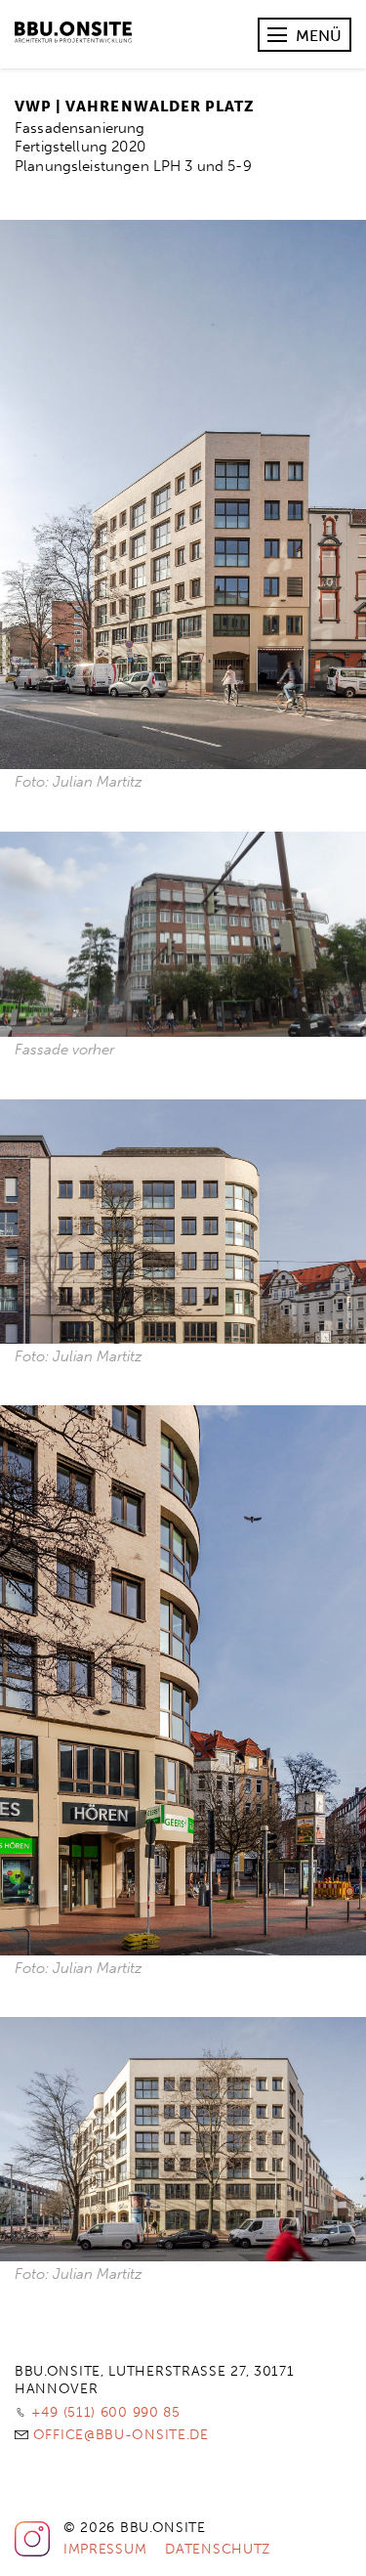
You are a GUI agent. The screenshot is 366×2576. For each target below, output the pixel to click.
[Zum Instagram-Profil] (32, 2553)
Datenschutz (218, 2549)
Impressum (105, 2549)
